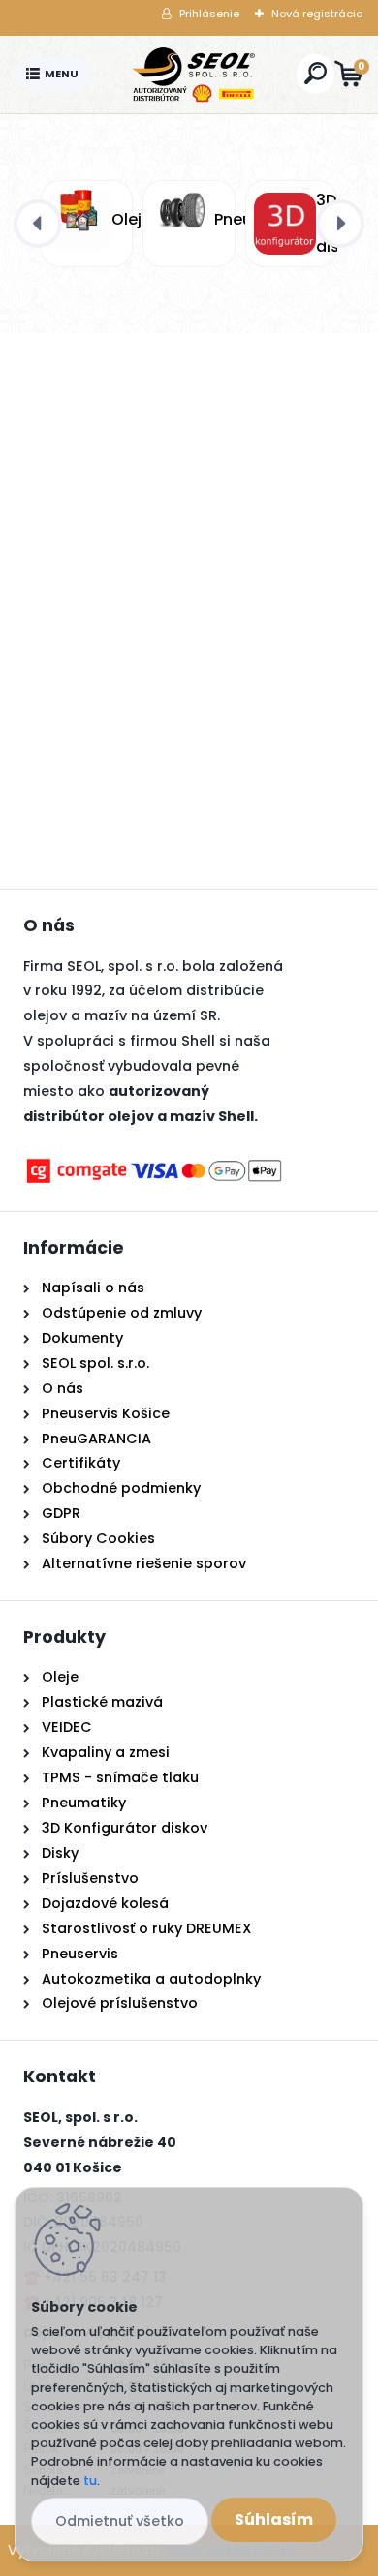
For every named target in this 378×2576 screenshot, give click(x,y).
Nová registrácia (317, 14)
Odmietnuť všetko (120, 2521)
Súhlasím (274, 2519)
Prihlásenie (209, 14)
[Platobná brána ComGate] (154, 1167)
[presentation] (38, 224)
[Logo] (194, 75)
